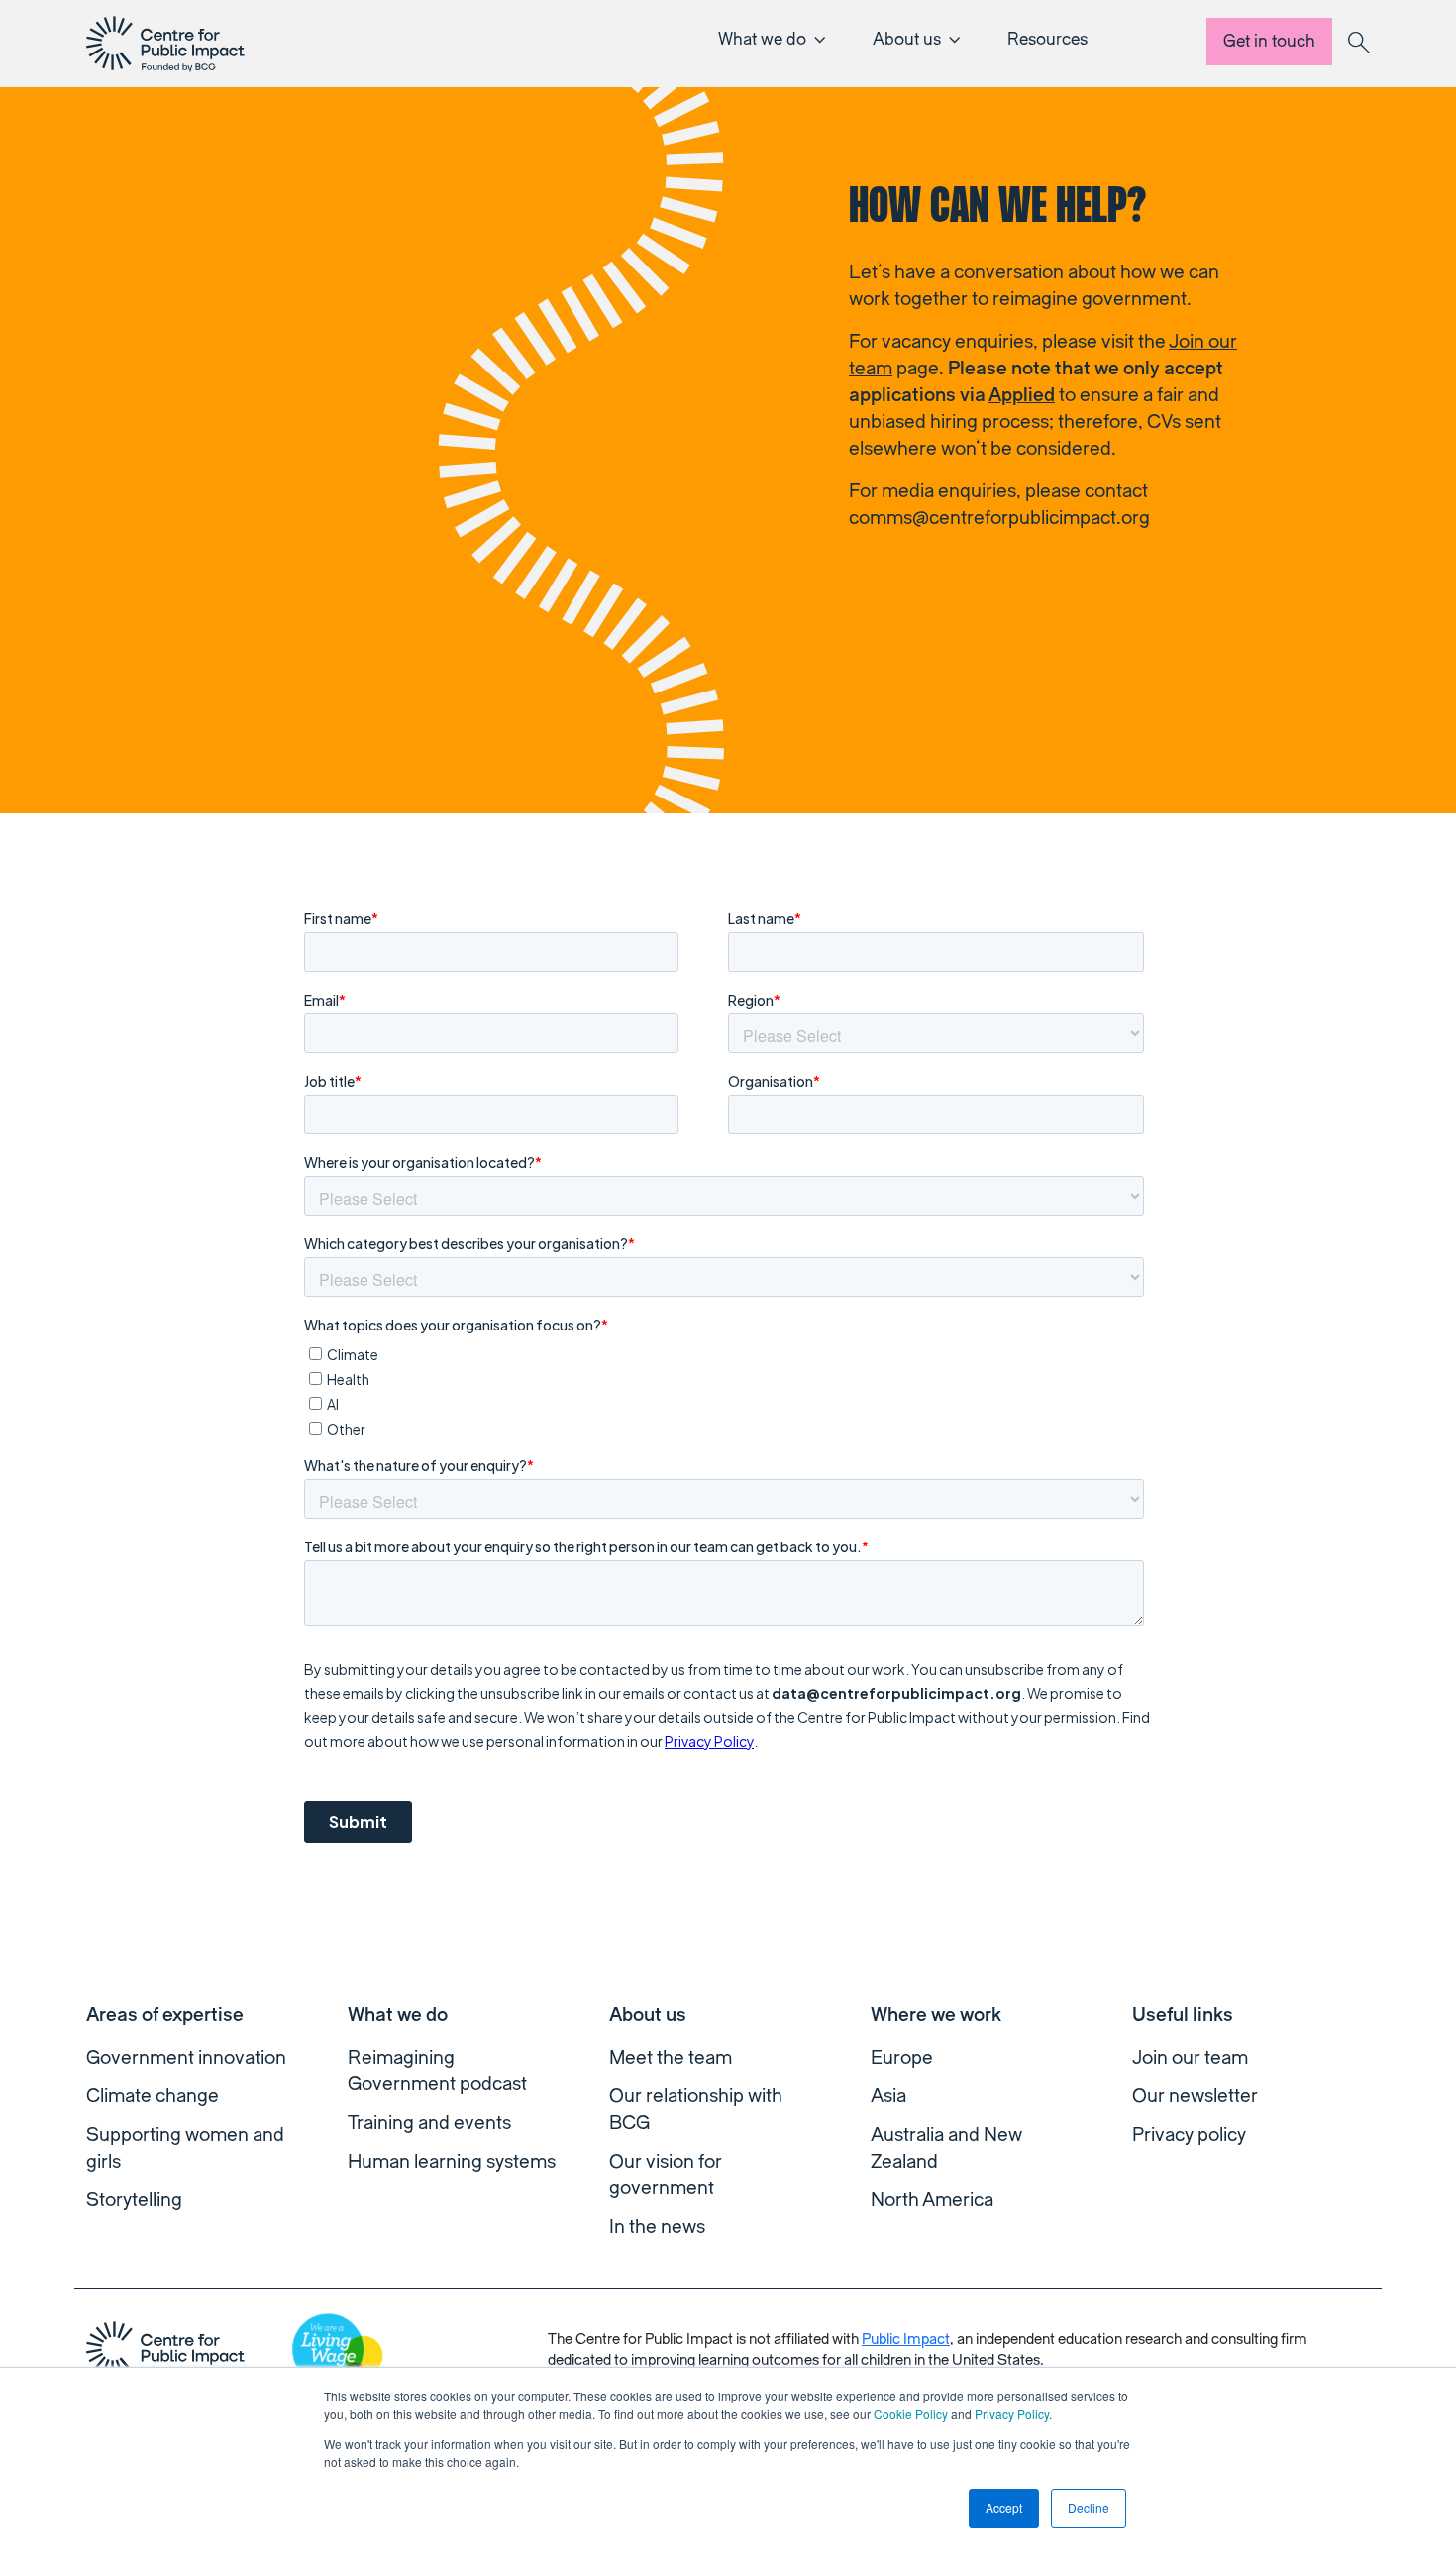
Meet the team (671, 2058)
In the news (657, 2227)
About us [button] (907, 39)
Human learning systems (452, 2162)
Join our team (1190, 2058)
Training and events (429, 2123)
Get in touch (1269, 41)
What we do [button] (762, 39)
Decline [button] (1089, 2508)
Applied (1022, 395)
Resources (1047, 39)
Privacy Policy (1012, 2414)
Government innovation (186, 2058)
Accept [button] (1004, 2508)
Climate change (153, 2096)
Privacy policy (1189, 2135)
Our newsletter (1195, 2096)
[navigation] (165, 44)
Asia (888, 2096)
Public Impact (906, 2340)
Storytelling (134, 2200)
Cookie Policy (911, 2414)
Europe (902, 2058)
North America (932, 2200)
